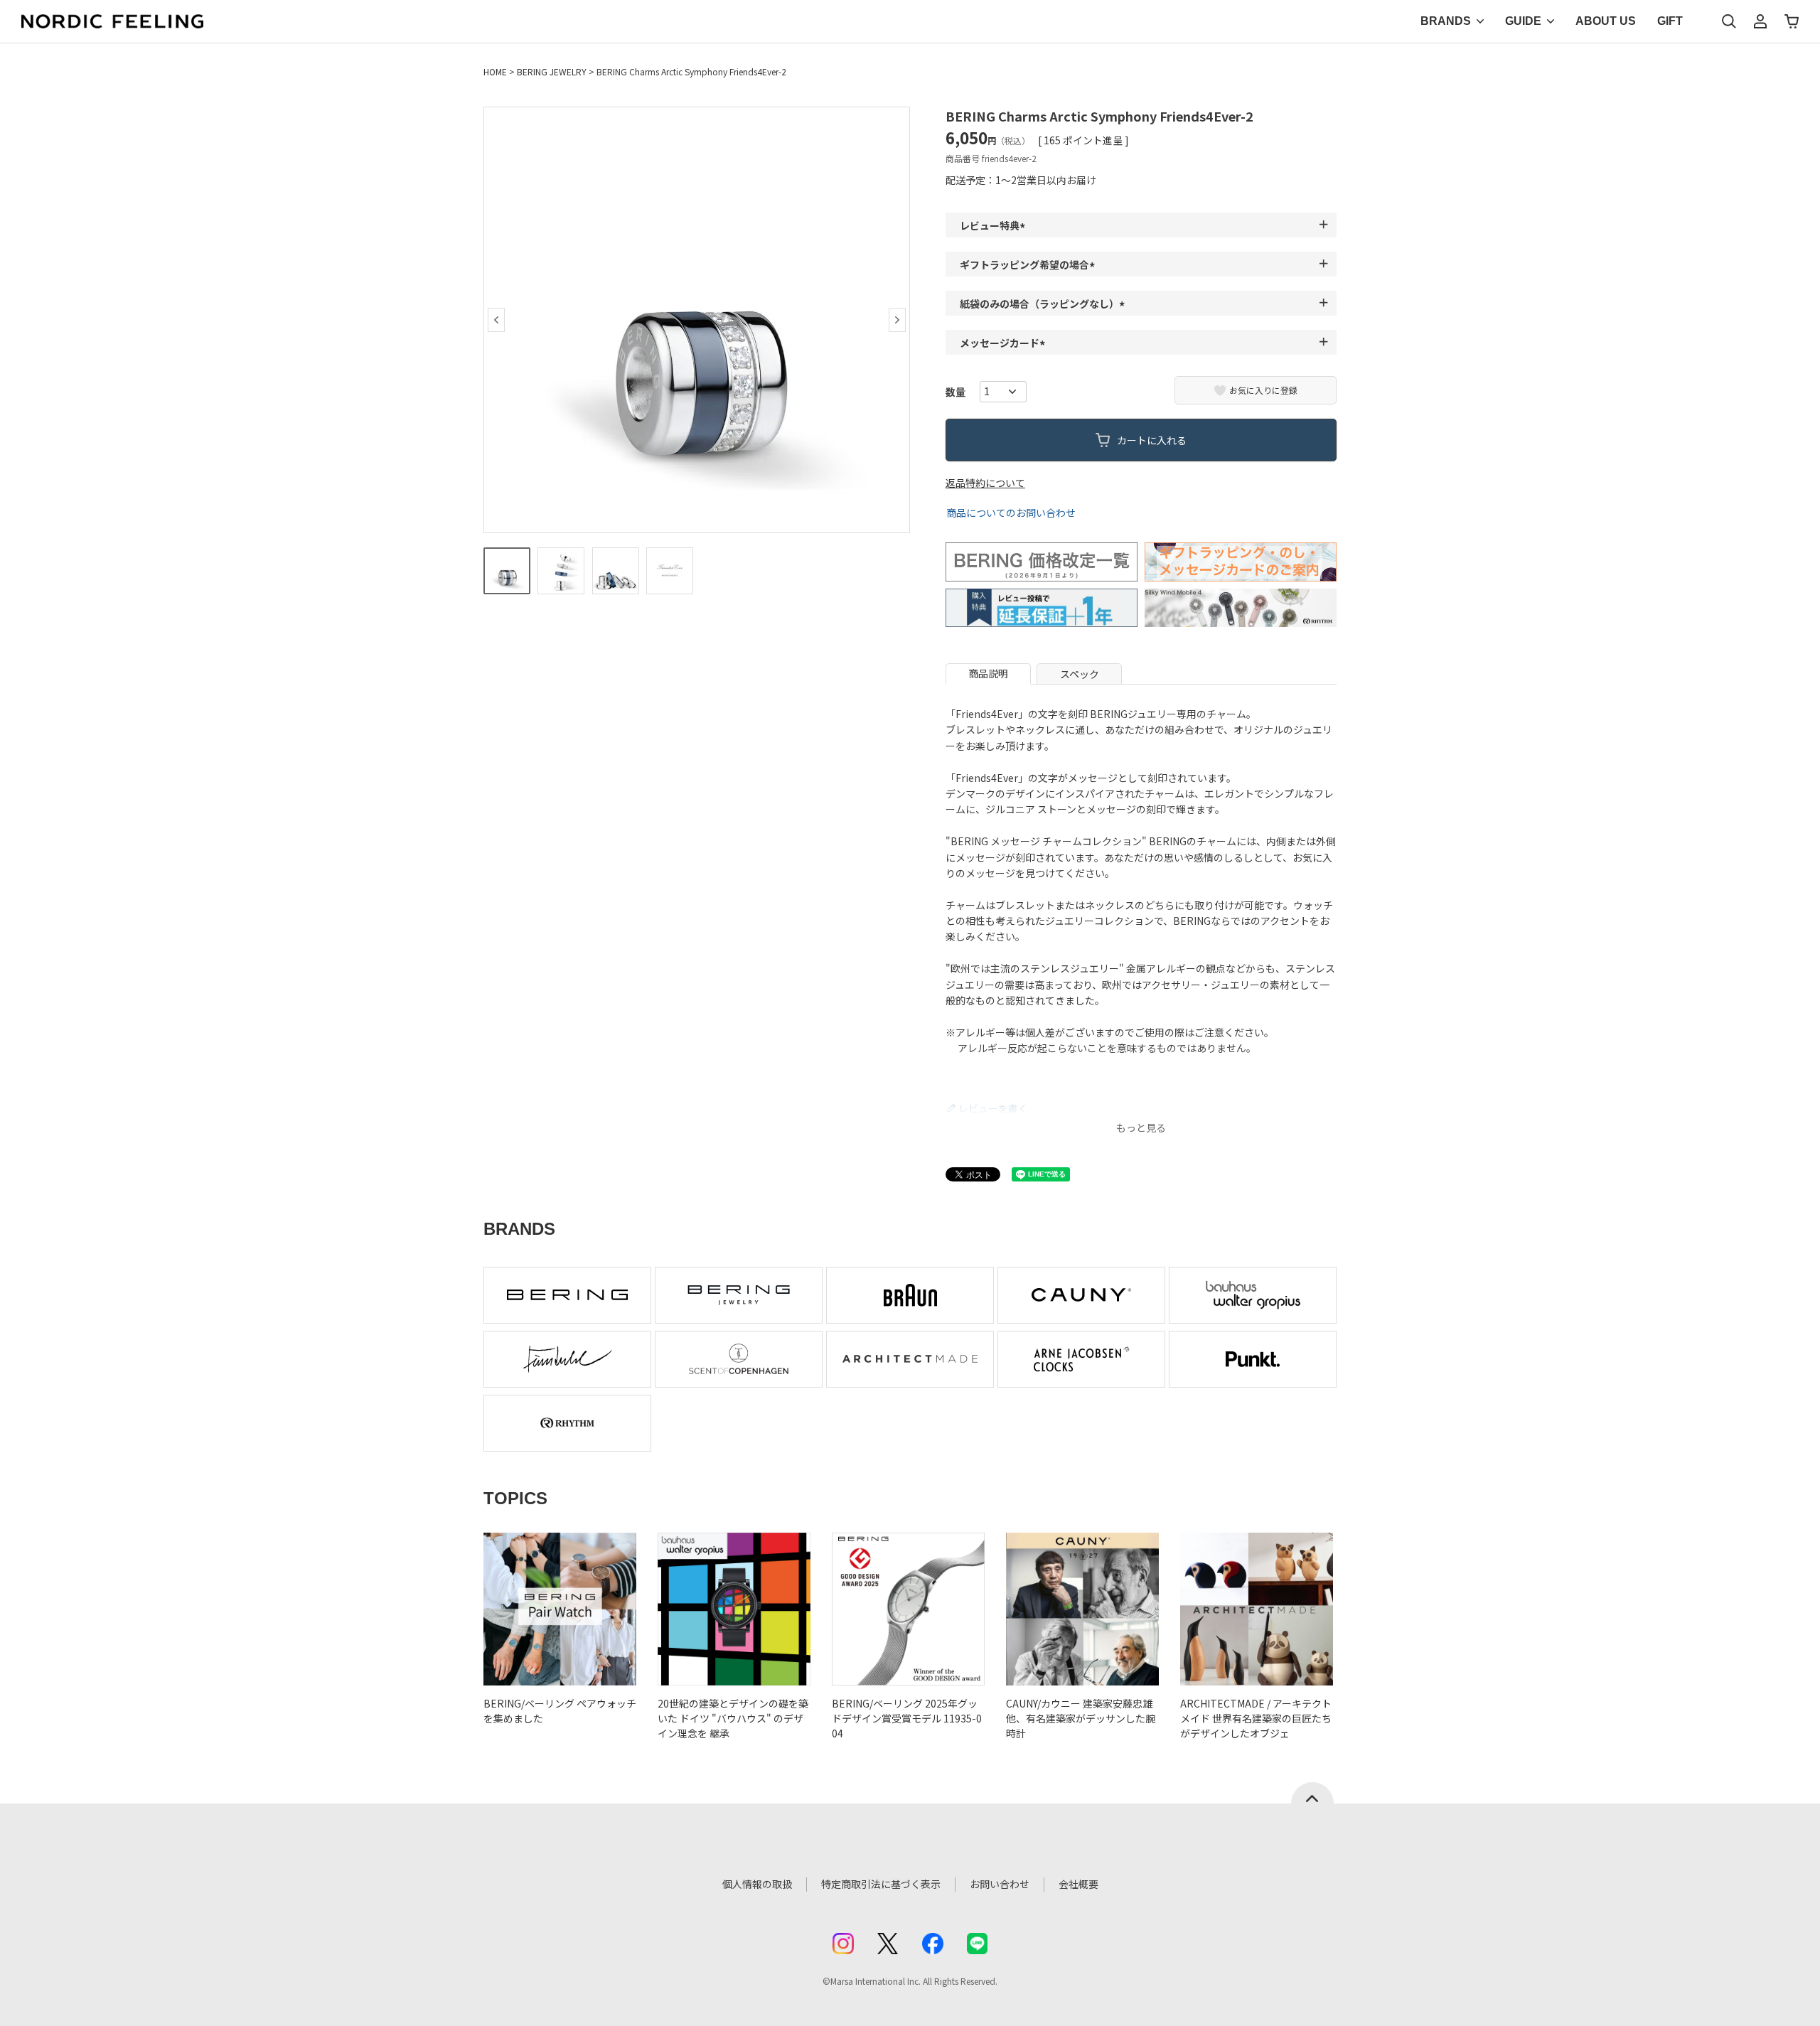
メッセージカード (1005, 343)
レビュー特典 (995, 225)
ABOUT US (1606, 21)
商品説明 (988, 673)
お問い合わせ (1000, 1884)
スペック (1080, 674)
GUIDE (1523, 21)
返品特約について (985, 483)
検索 (1729, 21)
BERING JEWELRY (552, 71)
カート (1792, 21)
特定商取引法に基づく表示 (881, 1884)
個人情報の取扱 (757, 1884)
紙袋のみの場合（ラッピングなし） (1044, 304)
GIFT (1670, 21)
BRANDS (1446, 21)
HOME (495, 71)
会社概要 (1078, 1884)
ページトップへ (1312, 1793)
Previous (496, 320)
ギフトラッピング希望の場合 (1029, 264)
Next (897, 320)
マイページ (1760, 21)
